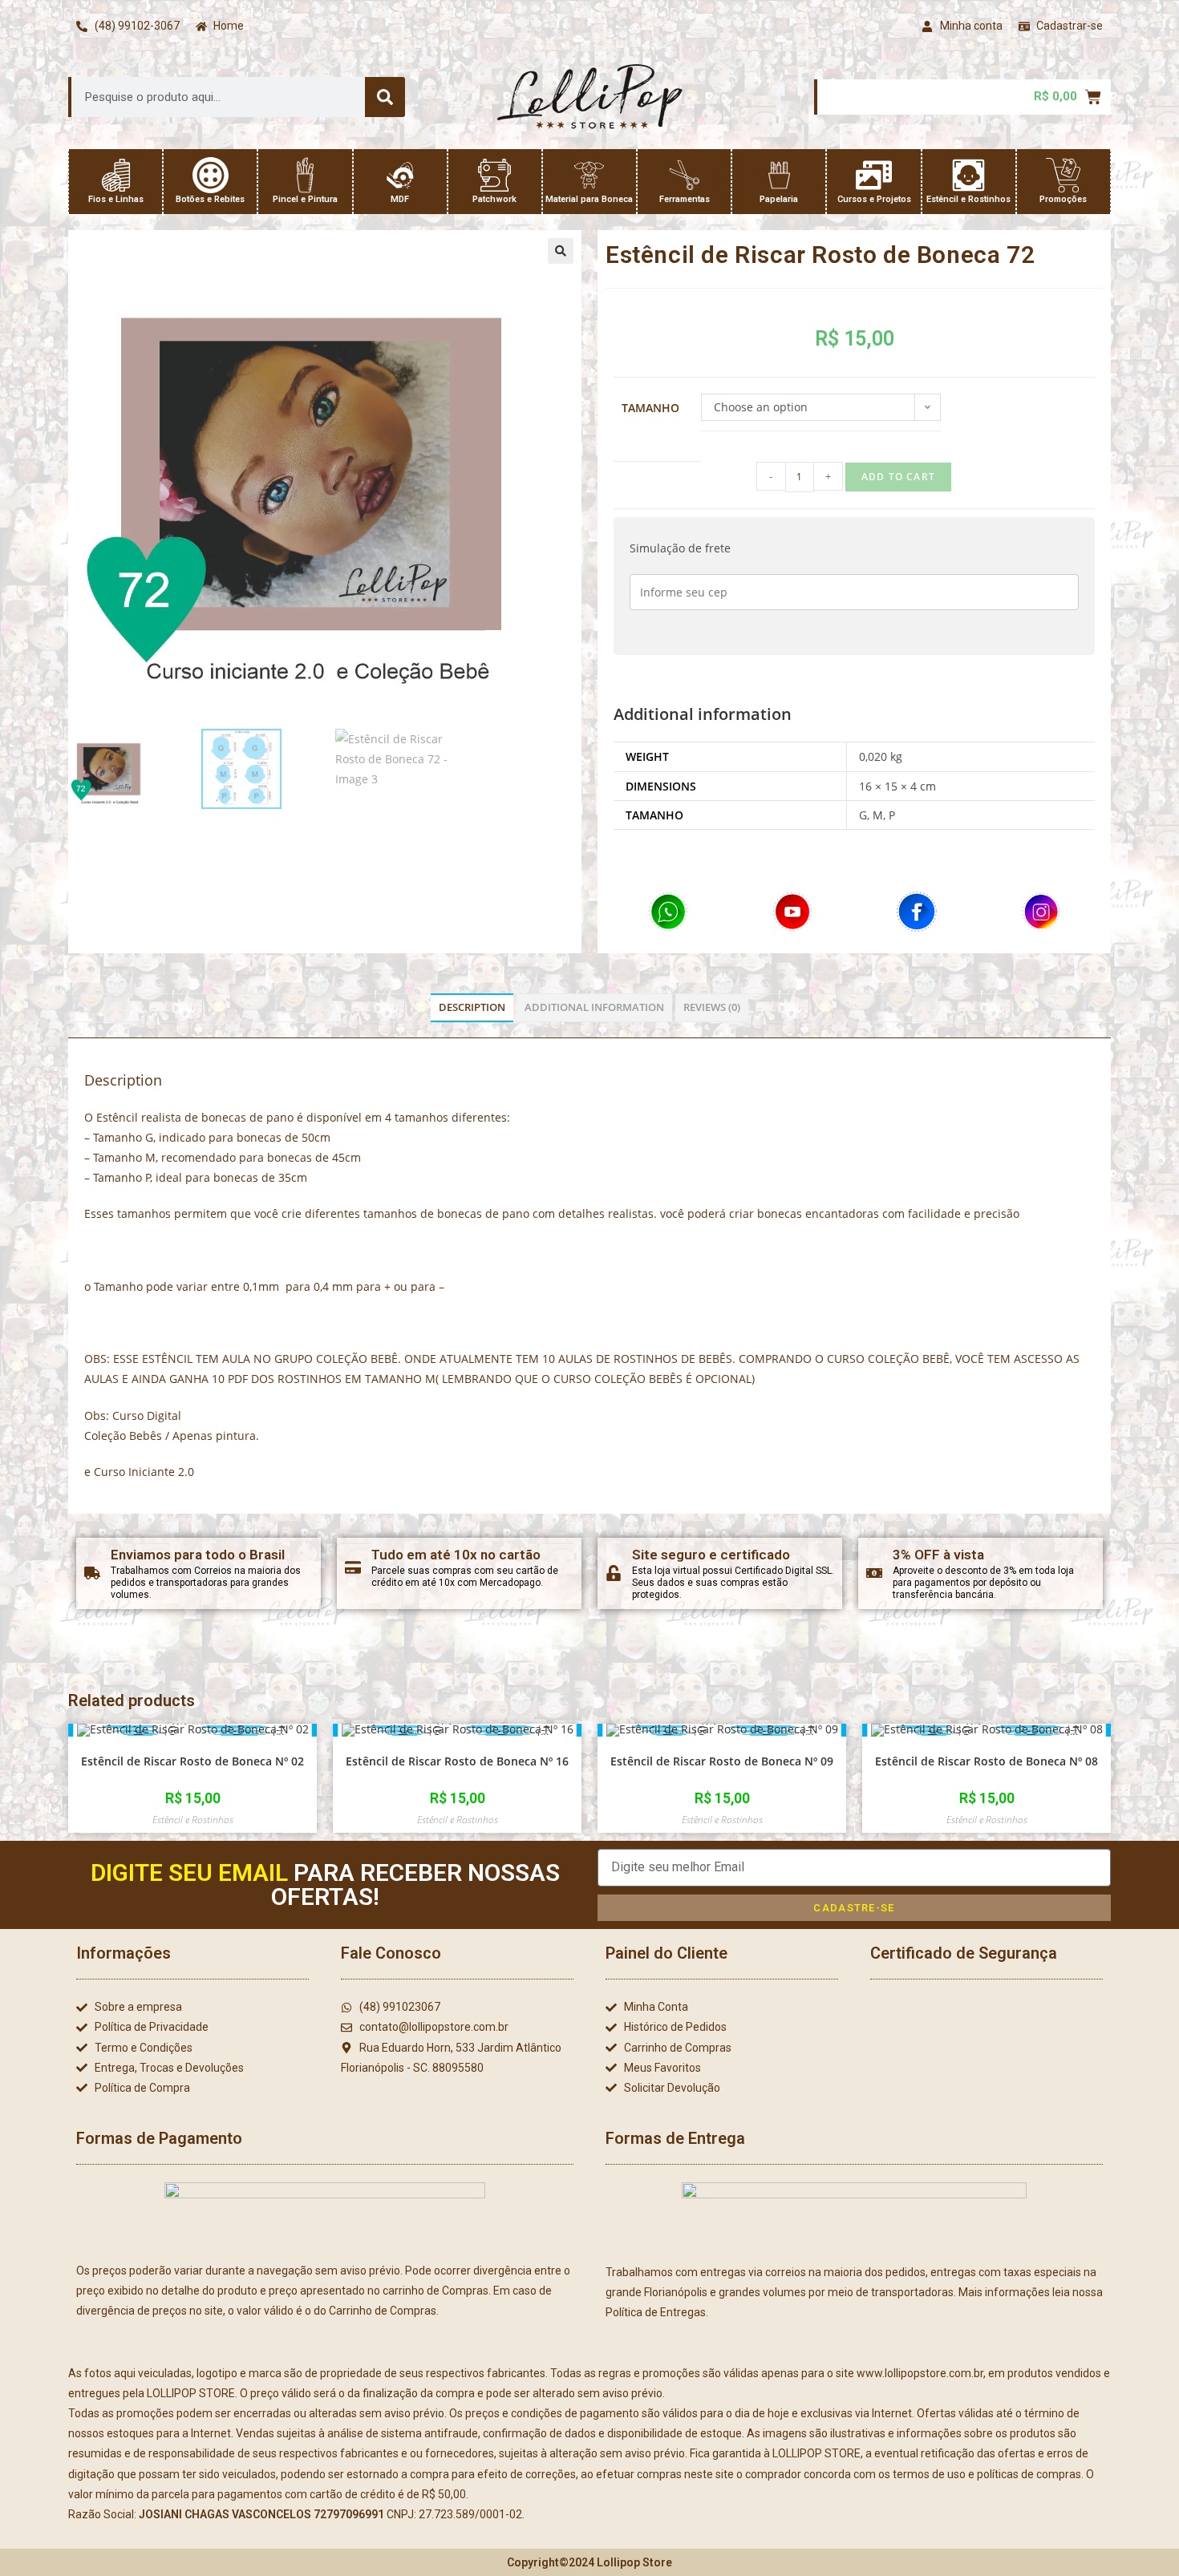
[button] (561, 251)
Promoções (1063, 199)
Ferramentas (685, 199)
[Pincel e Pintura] (305, 175)
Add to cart (898, 477)
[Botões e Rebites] (211, 175)
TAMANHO (650, 408)
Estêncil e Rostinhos (968, 199)
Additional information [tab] (594, 1007)
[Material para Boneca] (589, 175)
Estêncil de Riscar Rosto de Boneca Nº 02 (192, 1761)
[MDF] (400, 175)
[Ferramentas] (685, 175)
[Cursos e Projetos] (874, 175)
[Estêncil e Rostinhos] (968, 175)
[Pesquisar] (385, 97)
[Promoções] (1063, 175)
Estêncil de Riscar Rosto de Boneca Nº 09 (722, 1761)
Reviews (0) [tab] (712, 1007)
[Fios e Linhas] (116, 175)
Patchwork (494, 199)
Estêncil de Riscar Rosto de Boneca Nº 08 (987, 1761)
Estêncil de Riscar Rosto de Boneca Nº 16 (457, 1761)
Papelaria (779, 199)
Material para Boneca (589, 199)
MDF (400, 199)
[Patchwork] (494, 175)
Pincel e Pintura (305, 199)
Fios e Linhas (116, 199)
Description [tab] (472, 1007)
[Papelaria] (779, 175)
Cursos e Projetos (874, 199)
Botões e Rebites (210, 199)
